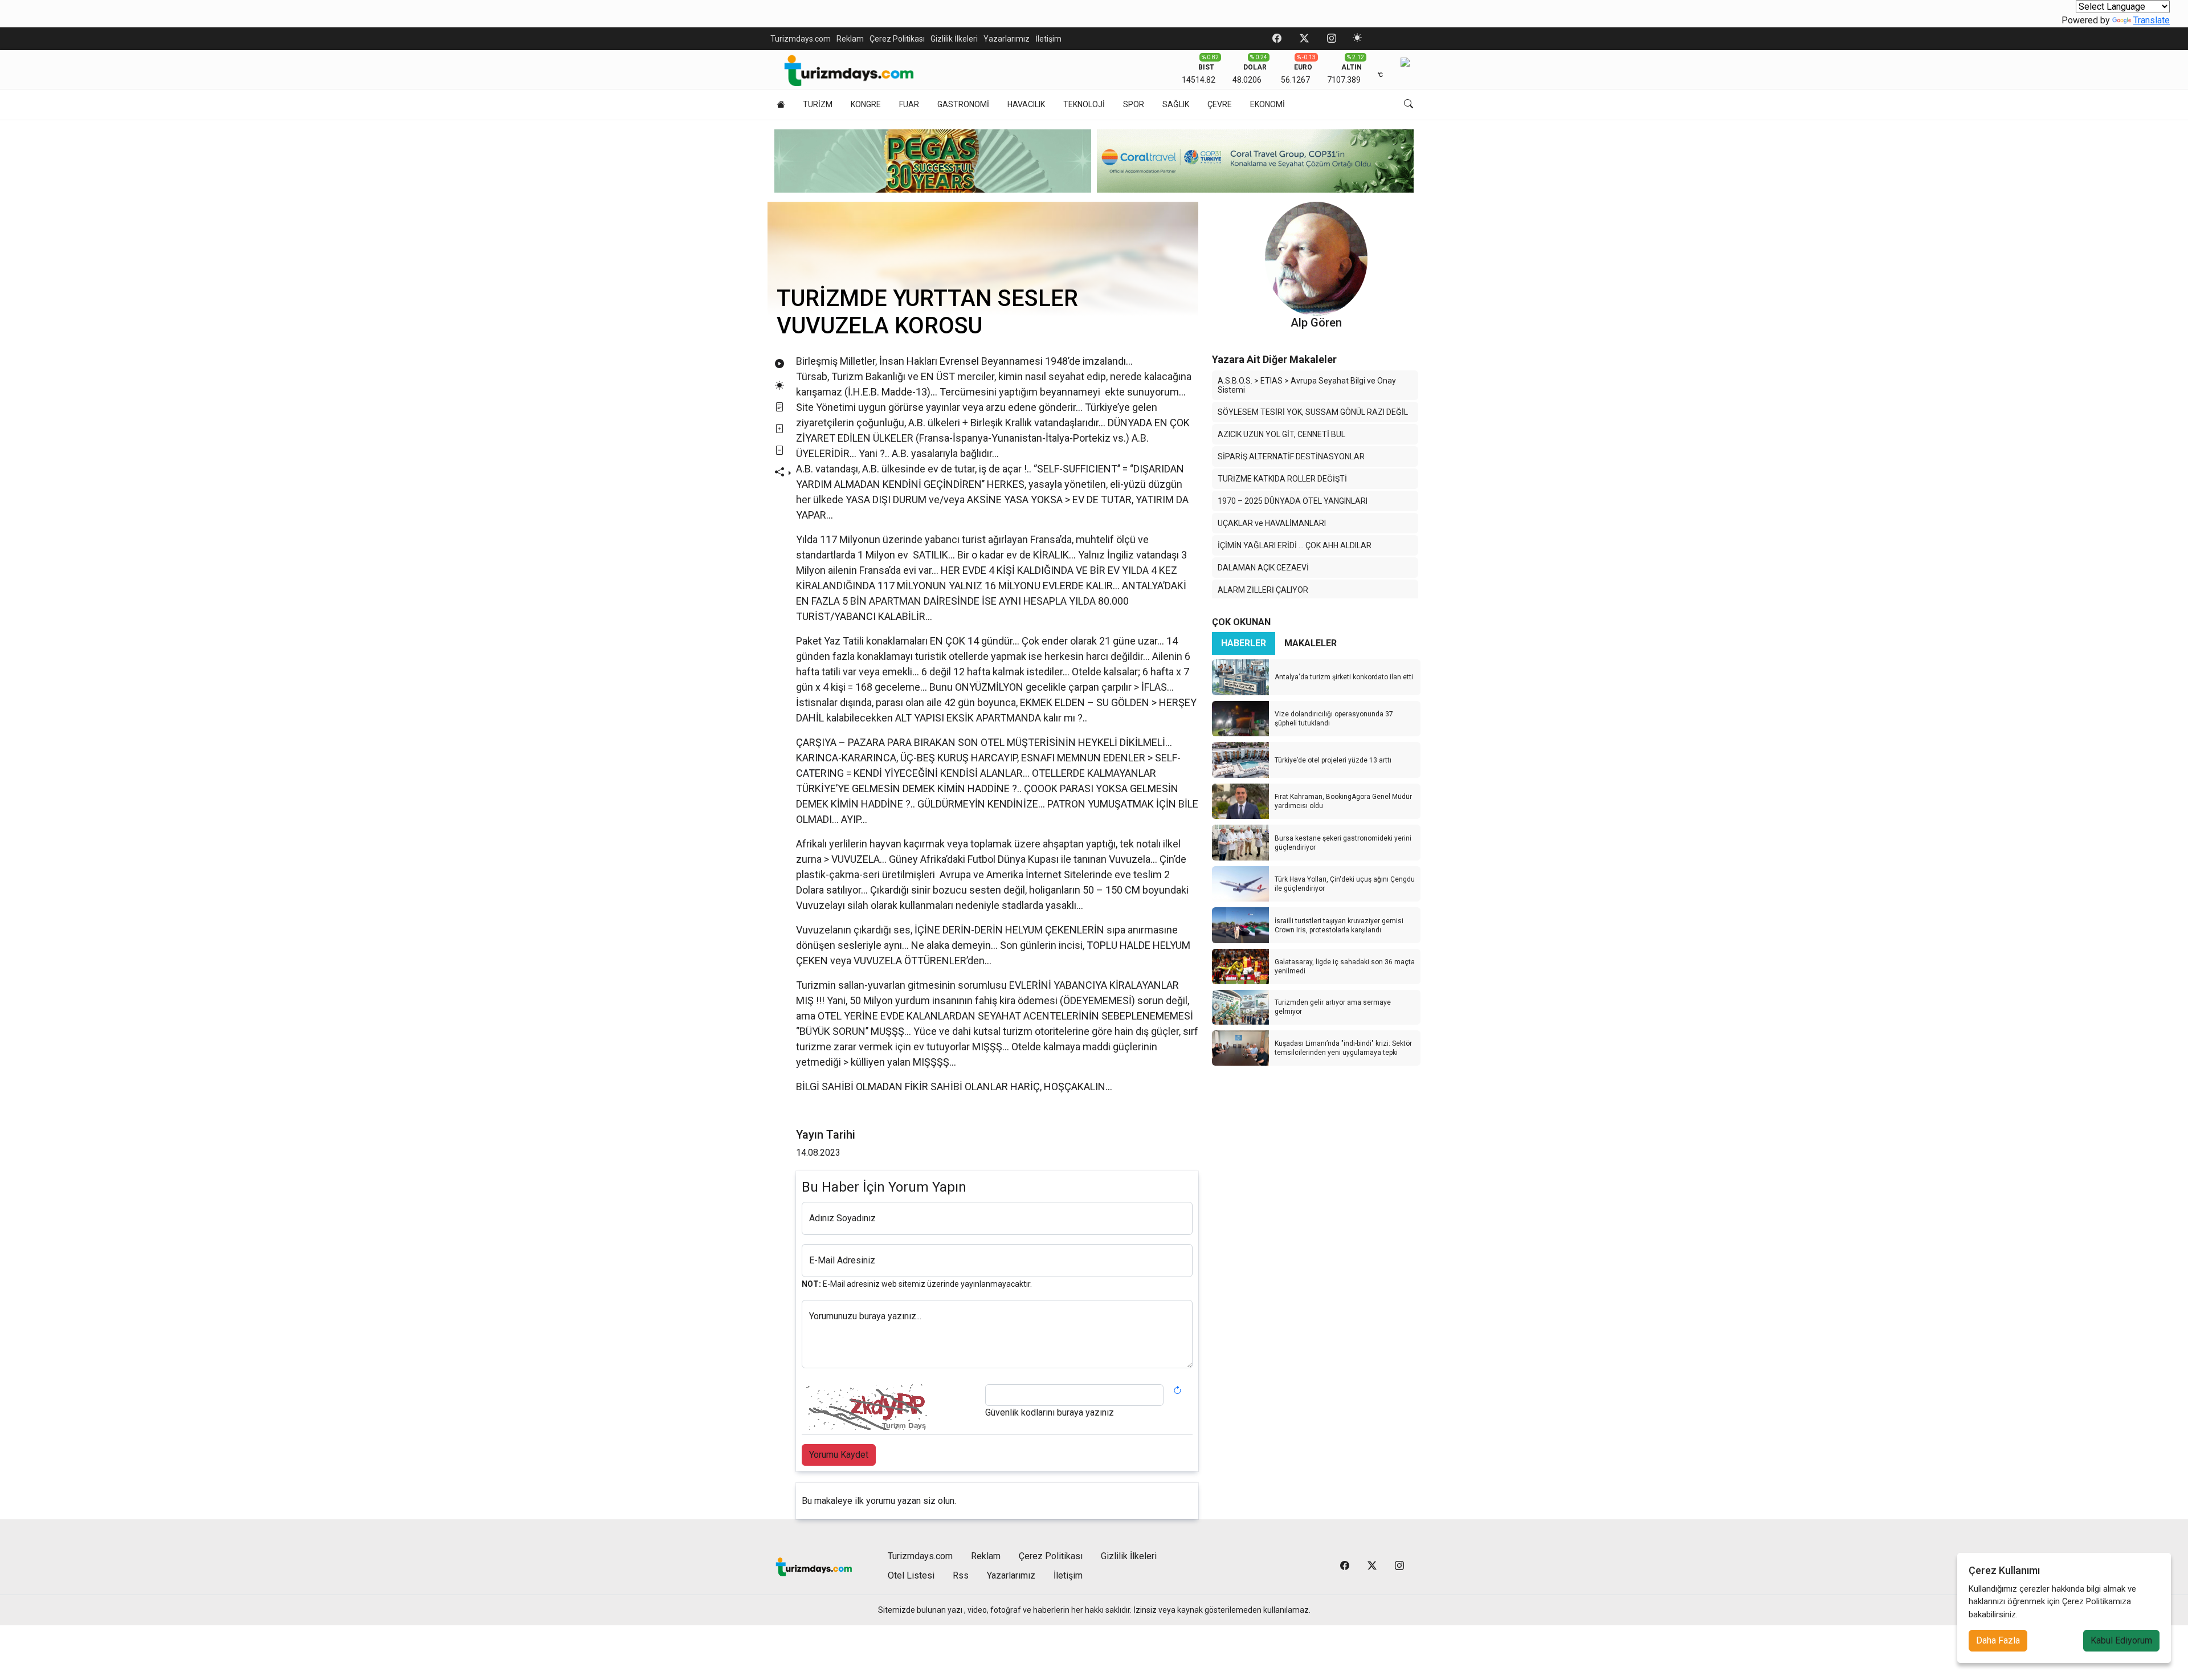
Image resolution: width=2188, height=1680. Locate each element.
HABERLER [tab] (1244, 643)
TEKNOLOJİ (1084, 104)
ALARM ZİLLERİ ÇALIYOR (1263, 590)
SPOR (1134, 104)
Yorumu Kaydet (839, 1455)
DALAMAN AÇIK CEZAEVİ (1263, 568)
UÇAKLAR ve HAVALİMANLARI (1272, 523)
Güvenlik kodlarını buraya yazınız (1050, 1412)
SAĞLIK (1176, 104)
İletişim (1048, 39)
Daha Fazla (1998, 1640)
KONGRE (866, 104)
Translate (2152, 20)
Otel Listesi (911, 1575)
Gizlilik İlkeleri (954, 39)
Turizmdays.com (801, 39)
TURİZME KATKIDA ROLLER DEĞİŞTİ (1282, 479)
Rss (961, 1575)
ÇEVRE (1220, 104)
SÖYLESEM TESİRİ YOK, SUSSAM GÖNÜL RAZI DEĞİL (1313, 412)
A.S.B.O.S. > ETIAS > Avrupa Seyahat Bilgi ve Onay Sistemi (1307, 385)
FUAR (909, 104)
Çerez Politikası (897, 39)
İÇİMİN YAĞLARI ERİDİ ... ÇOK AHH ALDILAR (1295, 545)
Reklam (850, 39)
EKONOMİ (1268, 104)
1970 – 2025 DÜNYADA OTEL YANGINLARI (1293, 501)
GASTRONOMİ (963, 104)
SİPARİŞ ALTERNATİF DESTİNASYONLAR (1291, 456)
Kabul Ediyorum (2121, 1640)
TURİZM (818, 104)
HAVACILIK (1026, 104)
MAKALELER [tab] (1311, 643)
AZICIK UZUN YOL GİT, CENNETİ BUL (1281, 434)
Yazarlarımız (1007, 39)
